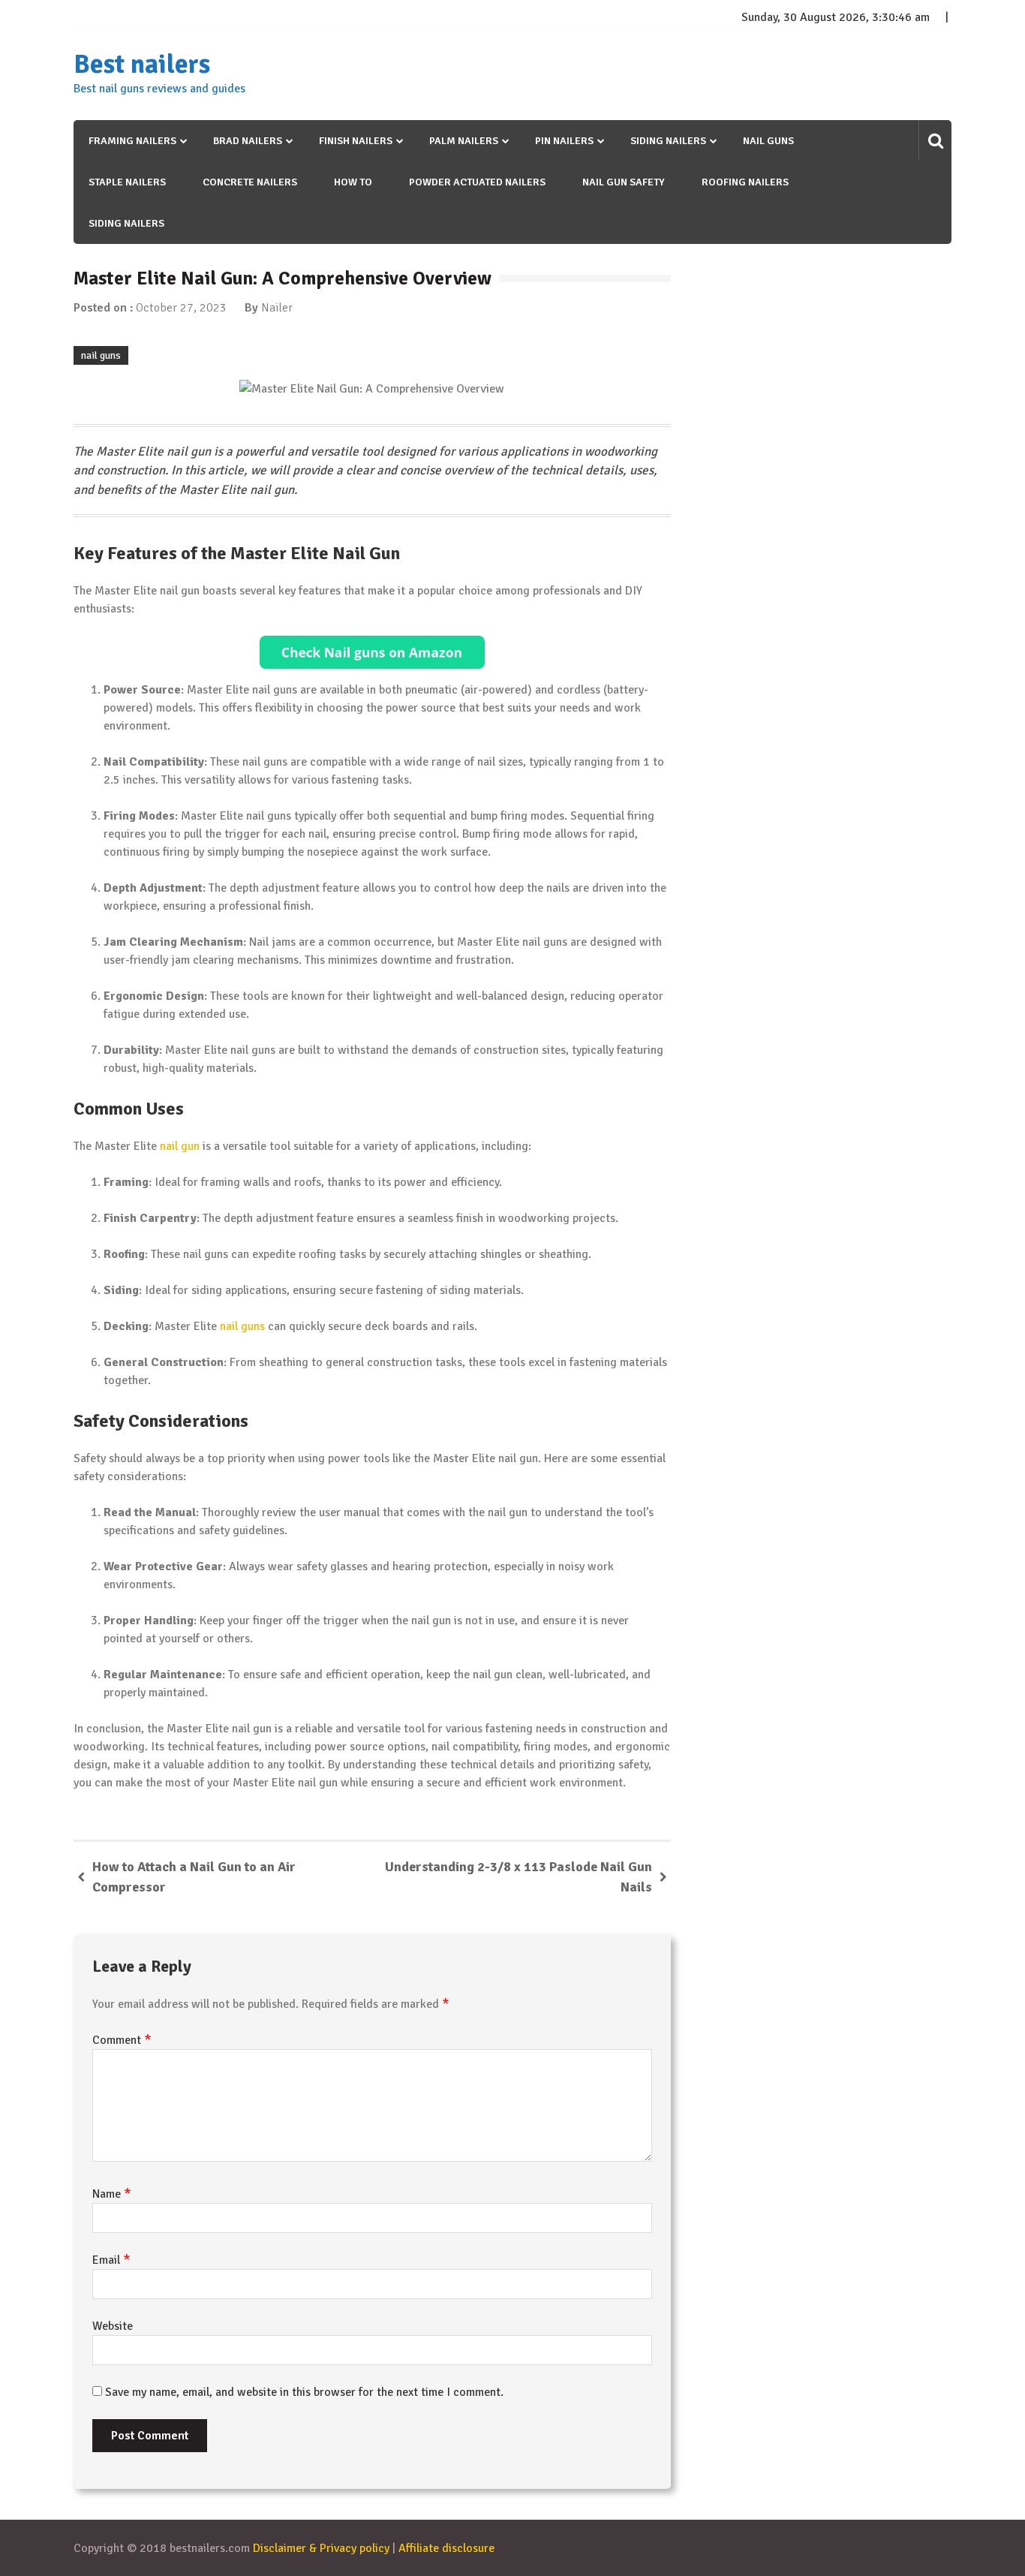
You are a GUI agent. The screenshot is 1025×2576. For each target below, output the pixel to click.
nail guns (768, 141)
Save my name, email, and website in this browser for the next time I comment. (304, 2392)
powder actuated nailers (477, 182)
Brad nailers (248, 141)
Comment (122, 2040)
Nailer (277, 308)
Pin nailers (564, 141)
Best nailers (142, 65)
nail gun (180, 1146)
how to (353, 182)
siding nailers (126, 223)
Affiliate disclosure (446, 2548)
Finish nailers (356, 141)
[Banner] (372, 652)
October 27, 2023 (181, 308)
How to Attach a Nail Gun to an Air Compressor (194, 1877)
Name (112, 2194)
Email (111, 2260)
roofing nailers (745, 182)
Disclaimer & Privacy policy (321, 2548)
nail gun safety (624, 182)
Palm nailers (464, 141)
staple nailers (127, 182)
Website (113, 2326)
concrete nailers (250, 182)
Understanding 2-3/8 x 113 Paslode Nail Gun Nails (519, 1877)
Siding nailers (668, 141)
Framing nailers (132, 141)
